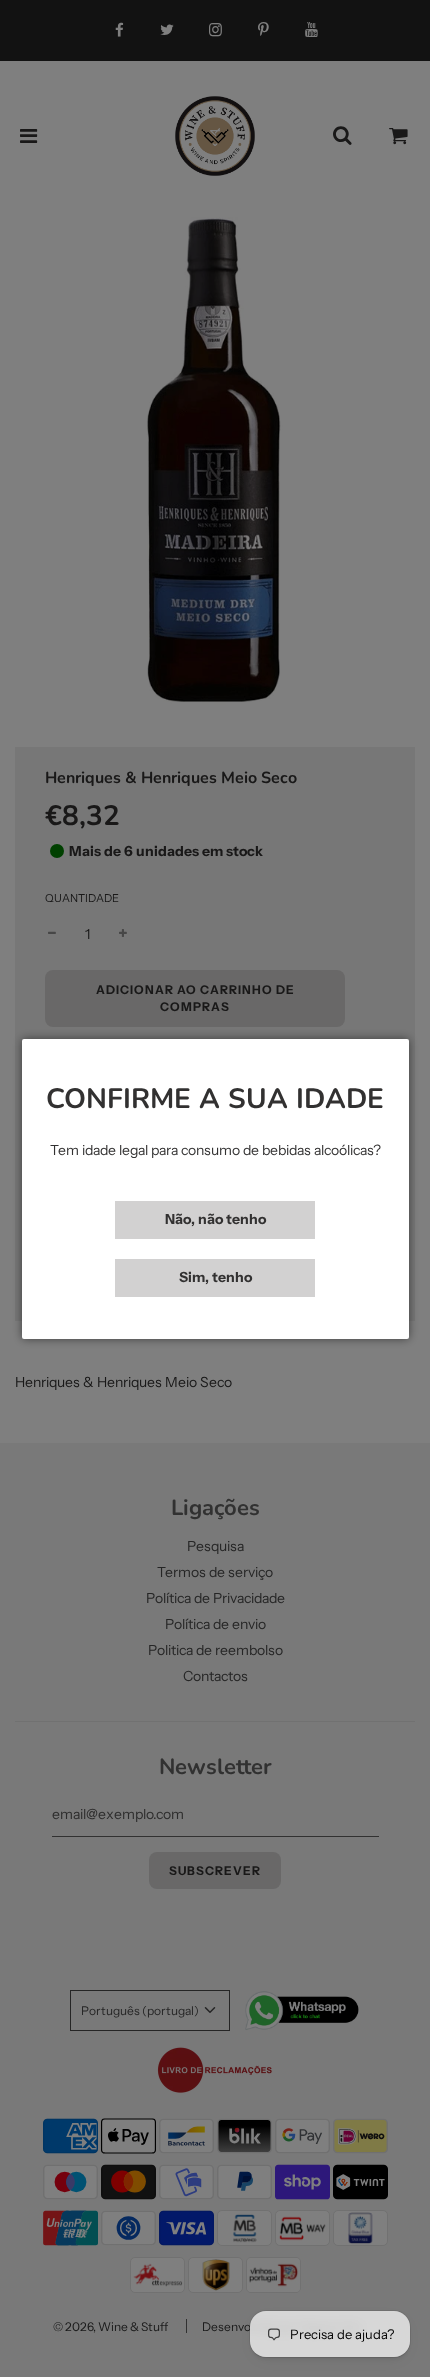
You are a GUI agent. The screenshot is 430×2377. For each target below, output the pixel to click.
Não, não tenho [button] (215, 1219)
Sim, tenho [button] (215, 1277)
